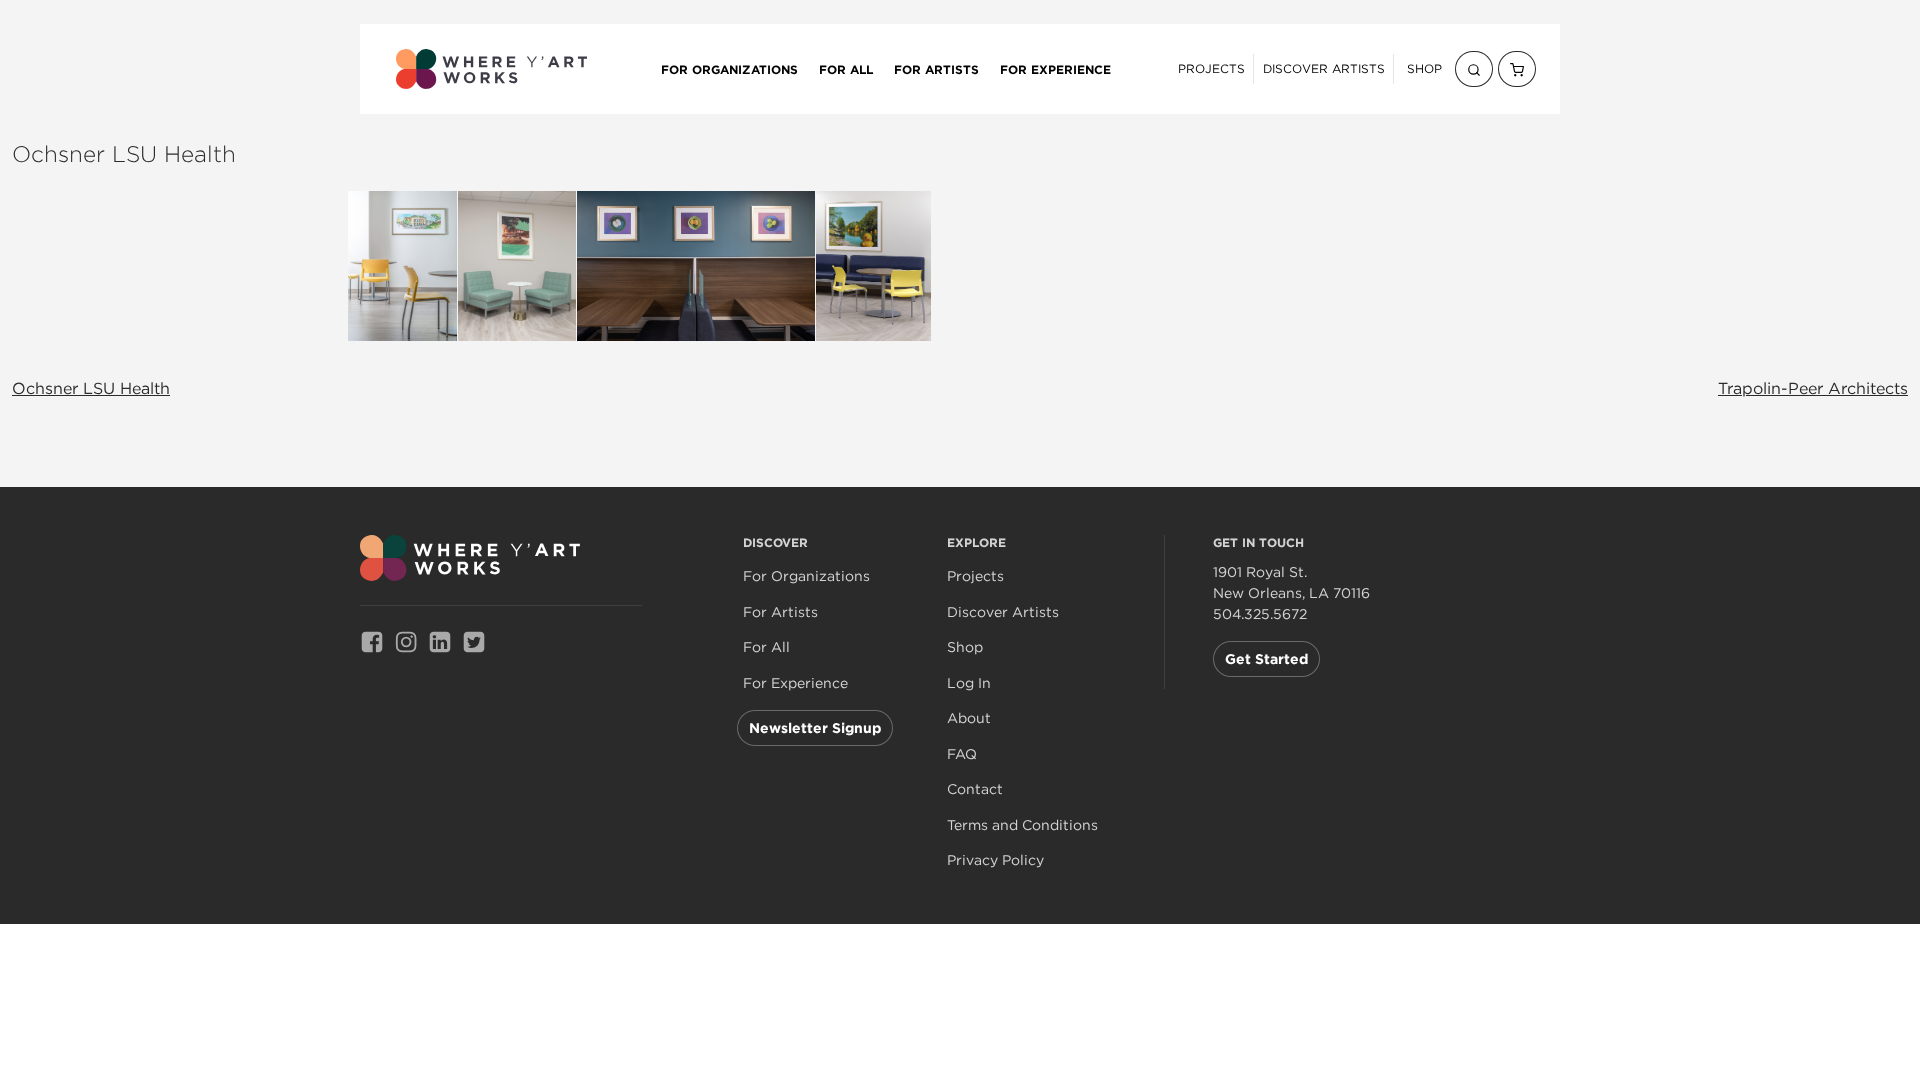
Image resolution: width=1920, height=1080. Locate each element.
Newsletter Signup (815, 728)
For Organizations (729, 69)
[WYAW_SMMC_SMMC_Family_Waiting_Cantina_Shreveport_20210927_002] (873, 266)
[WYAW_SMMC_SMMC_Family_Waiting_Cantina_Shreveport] (696, 266)
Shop (1424, 68)
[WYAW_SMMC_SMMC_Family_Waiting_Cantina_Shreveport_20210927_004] (517, 266)
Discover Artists (1324, 68)
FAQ (962, 754)
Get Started (1266, 659)
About (969, 718)
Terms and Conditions (1022, 825)
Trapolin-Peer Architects (1813, 388)
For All (846, 69)
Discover (775, 542)
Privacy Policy (995, 860)
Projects (1211, 68)
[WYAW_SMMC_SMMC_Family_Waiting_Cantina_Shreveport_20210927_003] (402, 266)
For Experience (1055, 69)
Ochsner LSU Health (91, 388)
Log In (969, 683)
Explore (976, 542)
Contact (975, 789)
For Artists (936, 69)
